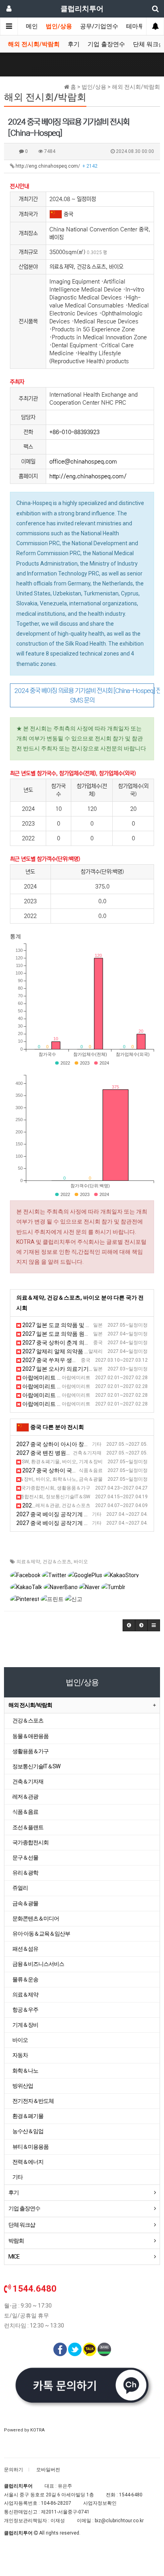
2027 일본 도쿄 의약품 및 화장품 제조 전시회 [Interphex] (91, 1325)
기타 (18, 2177)
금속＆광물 (25, 1903)
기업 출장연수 (106, 44)
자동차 (20, 2055)
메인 (32, 26)
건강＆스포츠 (57, 1562)
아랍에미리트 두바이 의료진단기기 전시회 (74, 1378)
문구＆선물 (25, 1858)
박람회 (16, 2241)
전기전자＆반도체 (33, 2101)
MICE (14, 2257)
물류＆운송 (25, 1979)
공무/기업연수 (99, 26)
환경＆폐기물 (28, 2116)
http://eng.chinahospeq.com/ (56, 166)
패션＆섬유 (25, 1949)
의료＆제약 (28, 1562)
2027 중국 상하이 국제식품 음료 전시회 (70, 1470)
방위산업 (23, 2086)
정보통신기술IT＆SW (36, 1766)
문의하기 (14, 2470)
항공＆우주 (25, 2010)
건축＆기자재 (28, 1781)
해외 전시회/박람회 (34, 44)
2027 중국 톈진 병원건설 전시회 (56, 1453)
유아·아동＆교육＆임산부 (41, 1934)
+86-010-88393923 (74, 432)
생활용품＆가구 (30, 1751)
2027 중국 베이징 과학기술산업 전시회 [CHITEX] (79, 1462)
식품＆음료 (25, 1812)
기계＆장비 (25, 2025)
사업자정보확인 (100, 2503)
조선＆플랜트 (28, 1827)
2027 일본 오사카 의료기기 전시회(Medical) (76, 1369)
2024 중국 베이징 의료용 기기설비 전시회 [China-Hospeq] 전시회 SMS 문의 (84, 695)
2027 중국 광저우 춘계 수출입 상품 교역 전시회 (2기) (84, 1488)
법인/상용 (59, 26)
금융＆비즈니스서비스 (38, 1964)
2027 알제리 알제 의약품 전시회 (61, 1351)
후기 (74, 44)
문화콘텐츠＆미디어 (36, 1918)
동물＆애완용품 (30, 1736)
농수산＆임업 (28, 2131)
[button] (129, 1625)
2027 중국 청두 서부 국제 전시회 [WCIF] (68, 1479)
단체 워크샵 (22, 2225)
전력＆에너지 (28, 2162)
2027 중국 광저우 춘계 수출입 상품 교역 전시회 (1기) (84, 1497)
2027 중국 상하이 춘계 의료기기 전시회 (70, 1343)
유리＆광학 (25, 1873)
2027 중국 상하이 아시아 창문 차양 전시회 (68, 1444)
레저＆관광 (25, 1797)
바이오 (81, 1562)
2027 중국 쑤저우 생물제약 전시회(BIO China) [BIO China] (92, 1360)
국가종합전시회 (30, 1842)
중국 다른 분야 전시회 (57, 1427)
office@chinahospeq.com (83, 462)
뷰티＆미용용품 (30, 2147)
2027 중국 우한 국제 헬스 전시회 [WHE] (70, 1505)
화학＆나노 (25, 2071)
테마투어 (138, 26)
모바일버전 (48, 2470)
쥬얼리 (20, 1888)
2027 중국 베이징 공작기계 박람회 (59, 1514)
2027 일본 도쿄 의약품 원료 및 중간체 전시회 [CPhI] (85, 1334)
